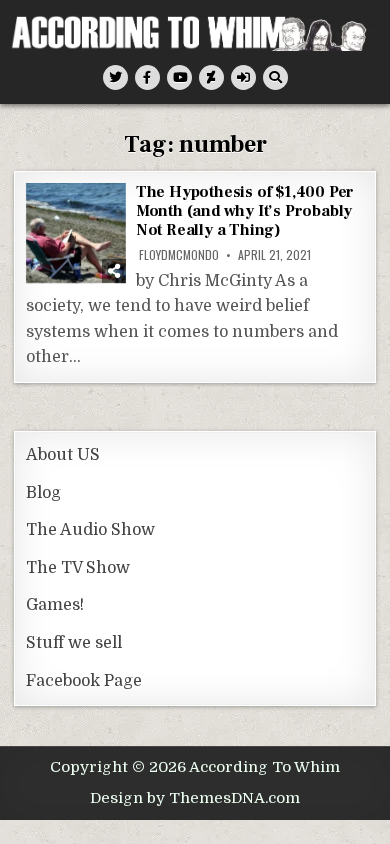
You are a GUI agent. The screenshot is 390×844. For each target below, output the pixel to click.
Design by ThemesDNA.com (195, 798)
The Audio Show (90, 530)
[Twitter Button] (115, 77)
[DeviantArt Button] (211, 77)
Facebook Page (84, 681)
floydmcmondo (179, 255)
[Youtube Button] (179, 77)
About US (63, 455)
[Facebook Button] (147, 77)
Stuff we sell (74, 643)
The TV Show (78, 568)
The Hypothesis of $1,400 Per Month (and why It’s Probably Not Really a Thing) (245, 211)
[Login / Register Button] (243, 77)
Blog (43, 493)
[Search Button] (275, 77)
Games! (55, 605)
